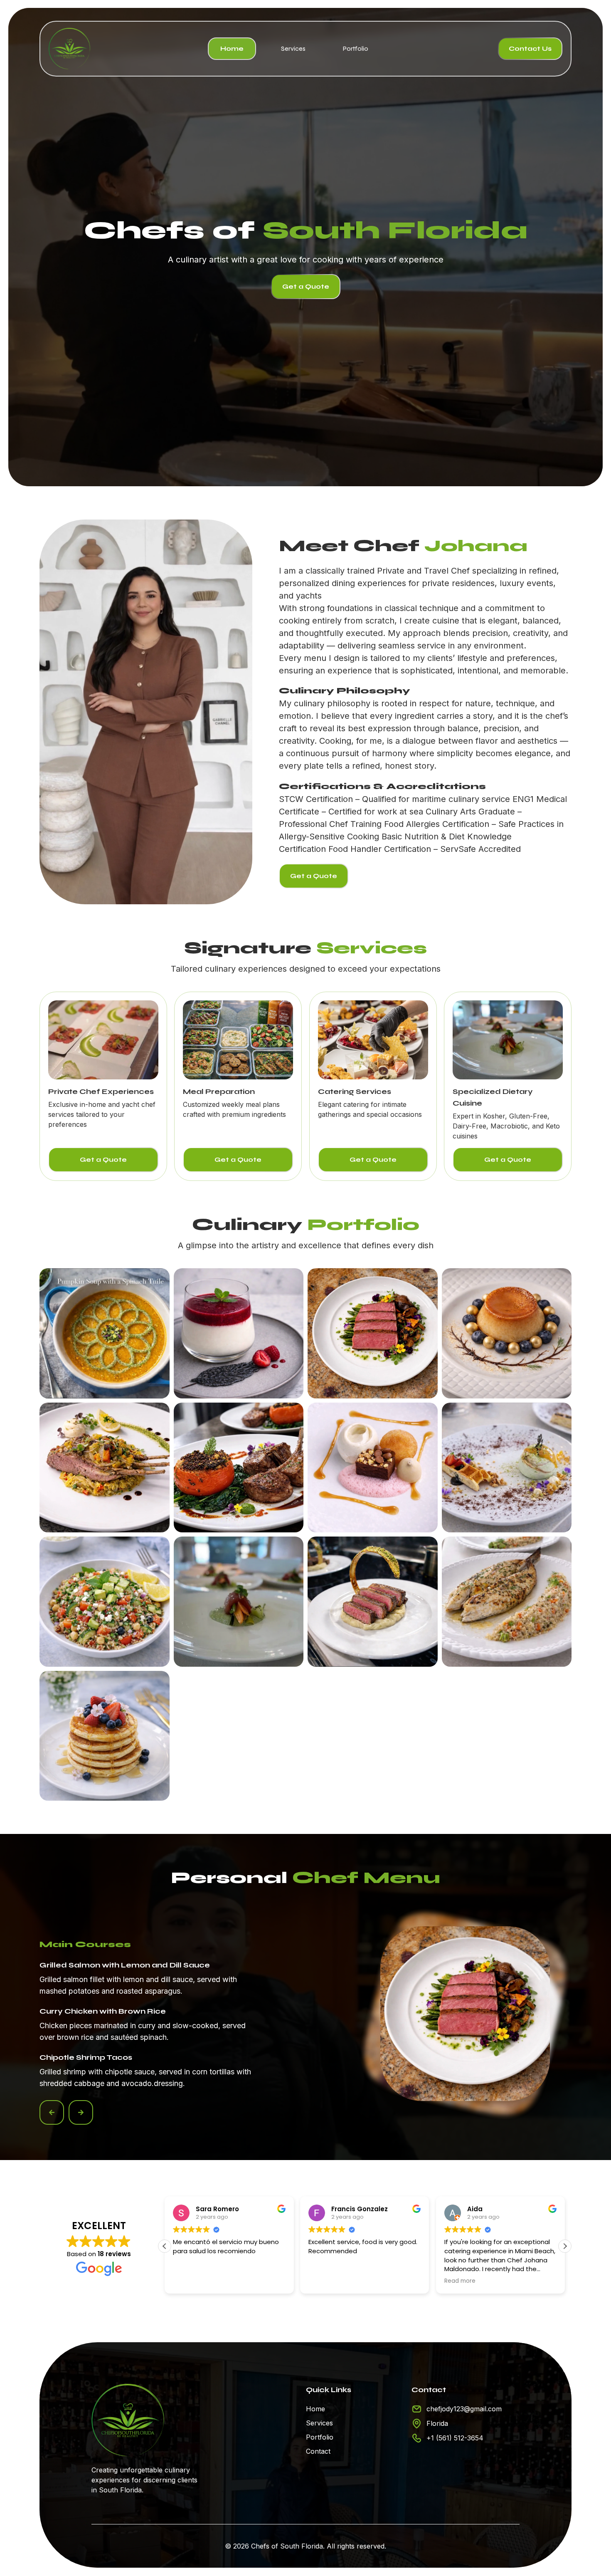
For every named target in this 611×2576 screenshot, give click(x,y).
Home (232, 48)
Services (293, 48)
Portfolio (356, 48)
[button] (52, 2112)
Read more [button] (324, 2281)
